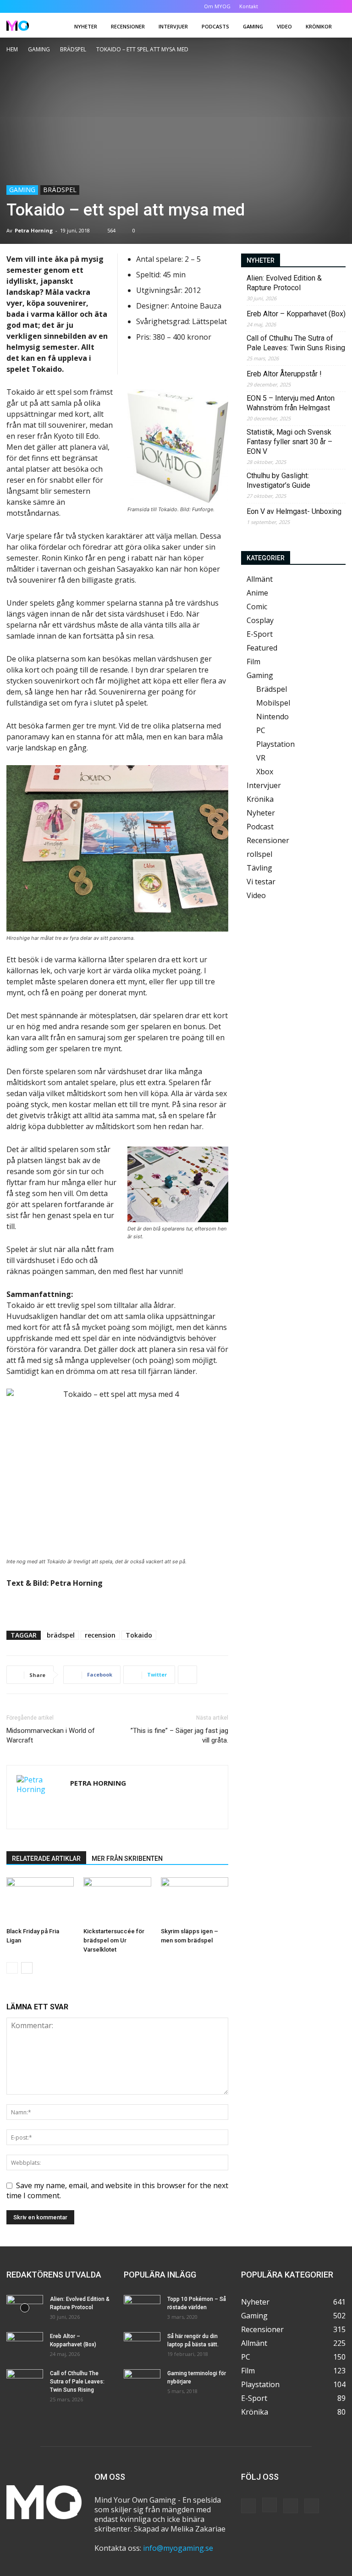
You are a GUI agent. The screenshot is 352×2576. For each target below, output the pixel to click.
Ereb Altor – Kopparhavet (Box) (296, 314)
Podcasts (215, 26)
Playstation (275, 744)
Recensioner (128, 26)
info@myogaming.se (178, 2548)
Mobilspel (273, 703)
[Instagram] (308, 6)
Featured (262, 648)
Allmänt (260, 579)
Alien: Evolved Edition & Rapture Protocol (284, 283)
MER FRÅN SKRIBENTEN (127, 1859)
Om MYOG (217, 6)
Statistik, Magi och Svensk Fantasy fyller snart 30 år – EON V (289, 442)
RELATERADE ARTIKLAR (46, 1859)
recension (100, 1635)
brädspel (61, 1635)
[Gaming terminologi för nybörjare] (142, 2382)
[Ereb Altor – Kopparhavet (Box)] (25, 2345)
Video (284, 26)
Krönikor (319, 26)
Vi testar (261, 882)
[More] (187, 1675)
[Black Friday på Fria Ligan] (40, 1900)
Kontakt (249, 6)
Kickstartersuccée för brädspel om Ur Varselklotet (114, 1940)
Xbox (265, 772)
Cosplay (260, 620)
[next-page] (27, 1968)
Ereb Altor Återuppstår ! (284, 374)
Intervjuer (173, 26)
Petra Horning (34, 230)
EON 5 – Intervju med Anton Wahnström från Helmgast (291, 403)
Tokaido (139, 1635)
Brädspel (73, 49)
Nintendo (272, 717)
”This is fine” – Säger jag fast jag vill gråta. (179, 1735)
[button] (280, 6)
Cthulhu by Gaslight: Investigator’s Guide (278, 480)
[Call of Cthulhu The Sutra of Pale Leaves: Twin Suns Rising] (25, 2382)
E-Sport (260, 634)
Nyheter (86, 26)
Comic (257, 607)
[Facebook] (293, 6)
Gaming (253, 26)
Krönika (260, 799)
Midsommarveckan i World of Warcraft (51, 1735)
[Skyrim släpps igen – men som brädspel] (195, 1900)
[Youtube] (339, 6)
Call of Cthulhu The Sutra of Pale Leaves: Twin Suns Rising (296, 343)
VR (261, 758)
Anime (257, 593)
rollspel (259, 854)
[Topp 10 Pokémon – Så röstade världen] (142, 2308)
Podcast (260, 827)
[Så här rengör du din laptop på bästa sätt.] (142, 2345)
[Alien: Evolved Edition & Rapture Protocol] (25, 2308)
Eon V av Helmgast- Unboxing (294, 511)
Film (253, 662)
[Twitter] (324, 6)
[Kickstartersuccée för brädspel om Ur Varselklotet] (117, 1900)
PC (261, 730)
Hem (12, 49)
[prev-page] (12, 1968)
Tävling (259, 868)
